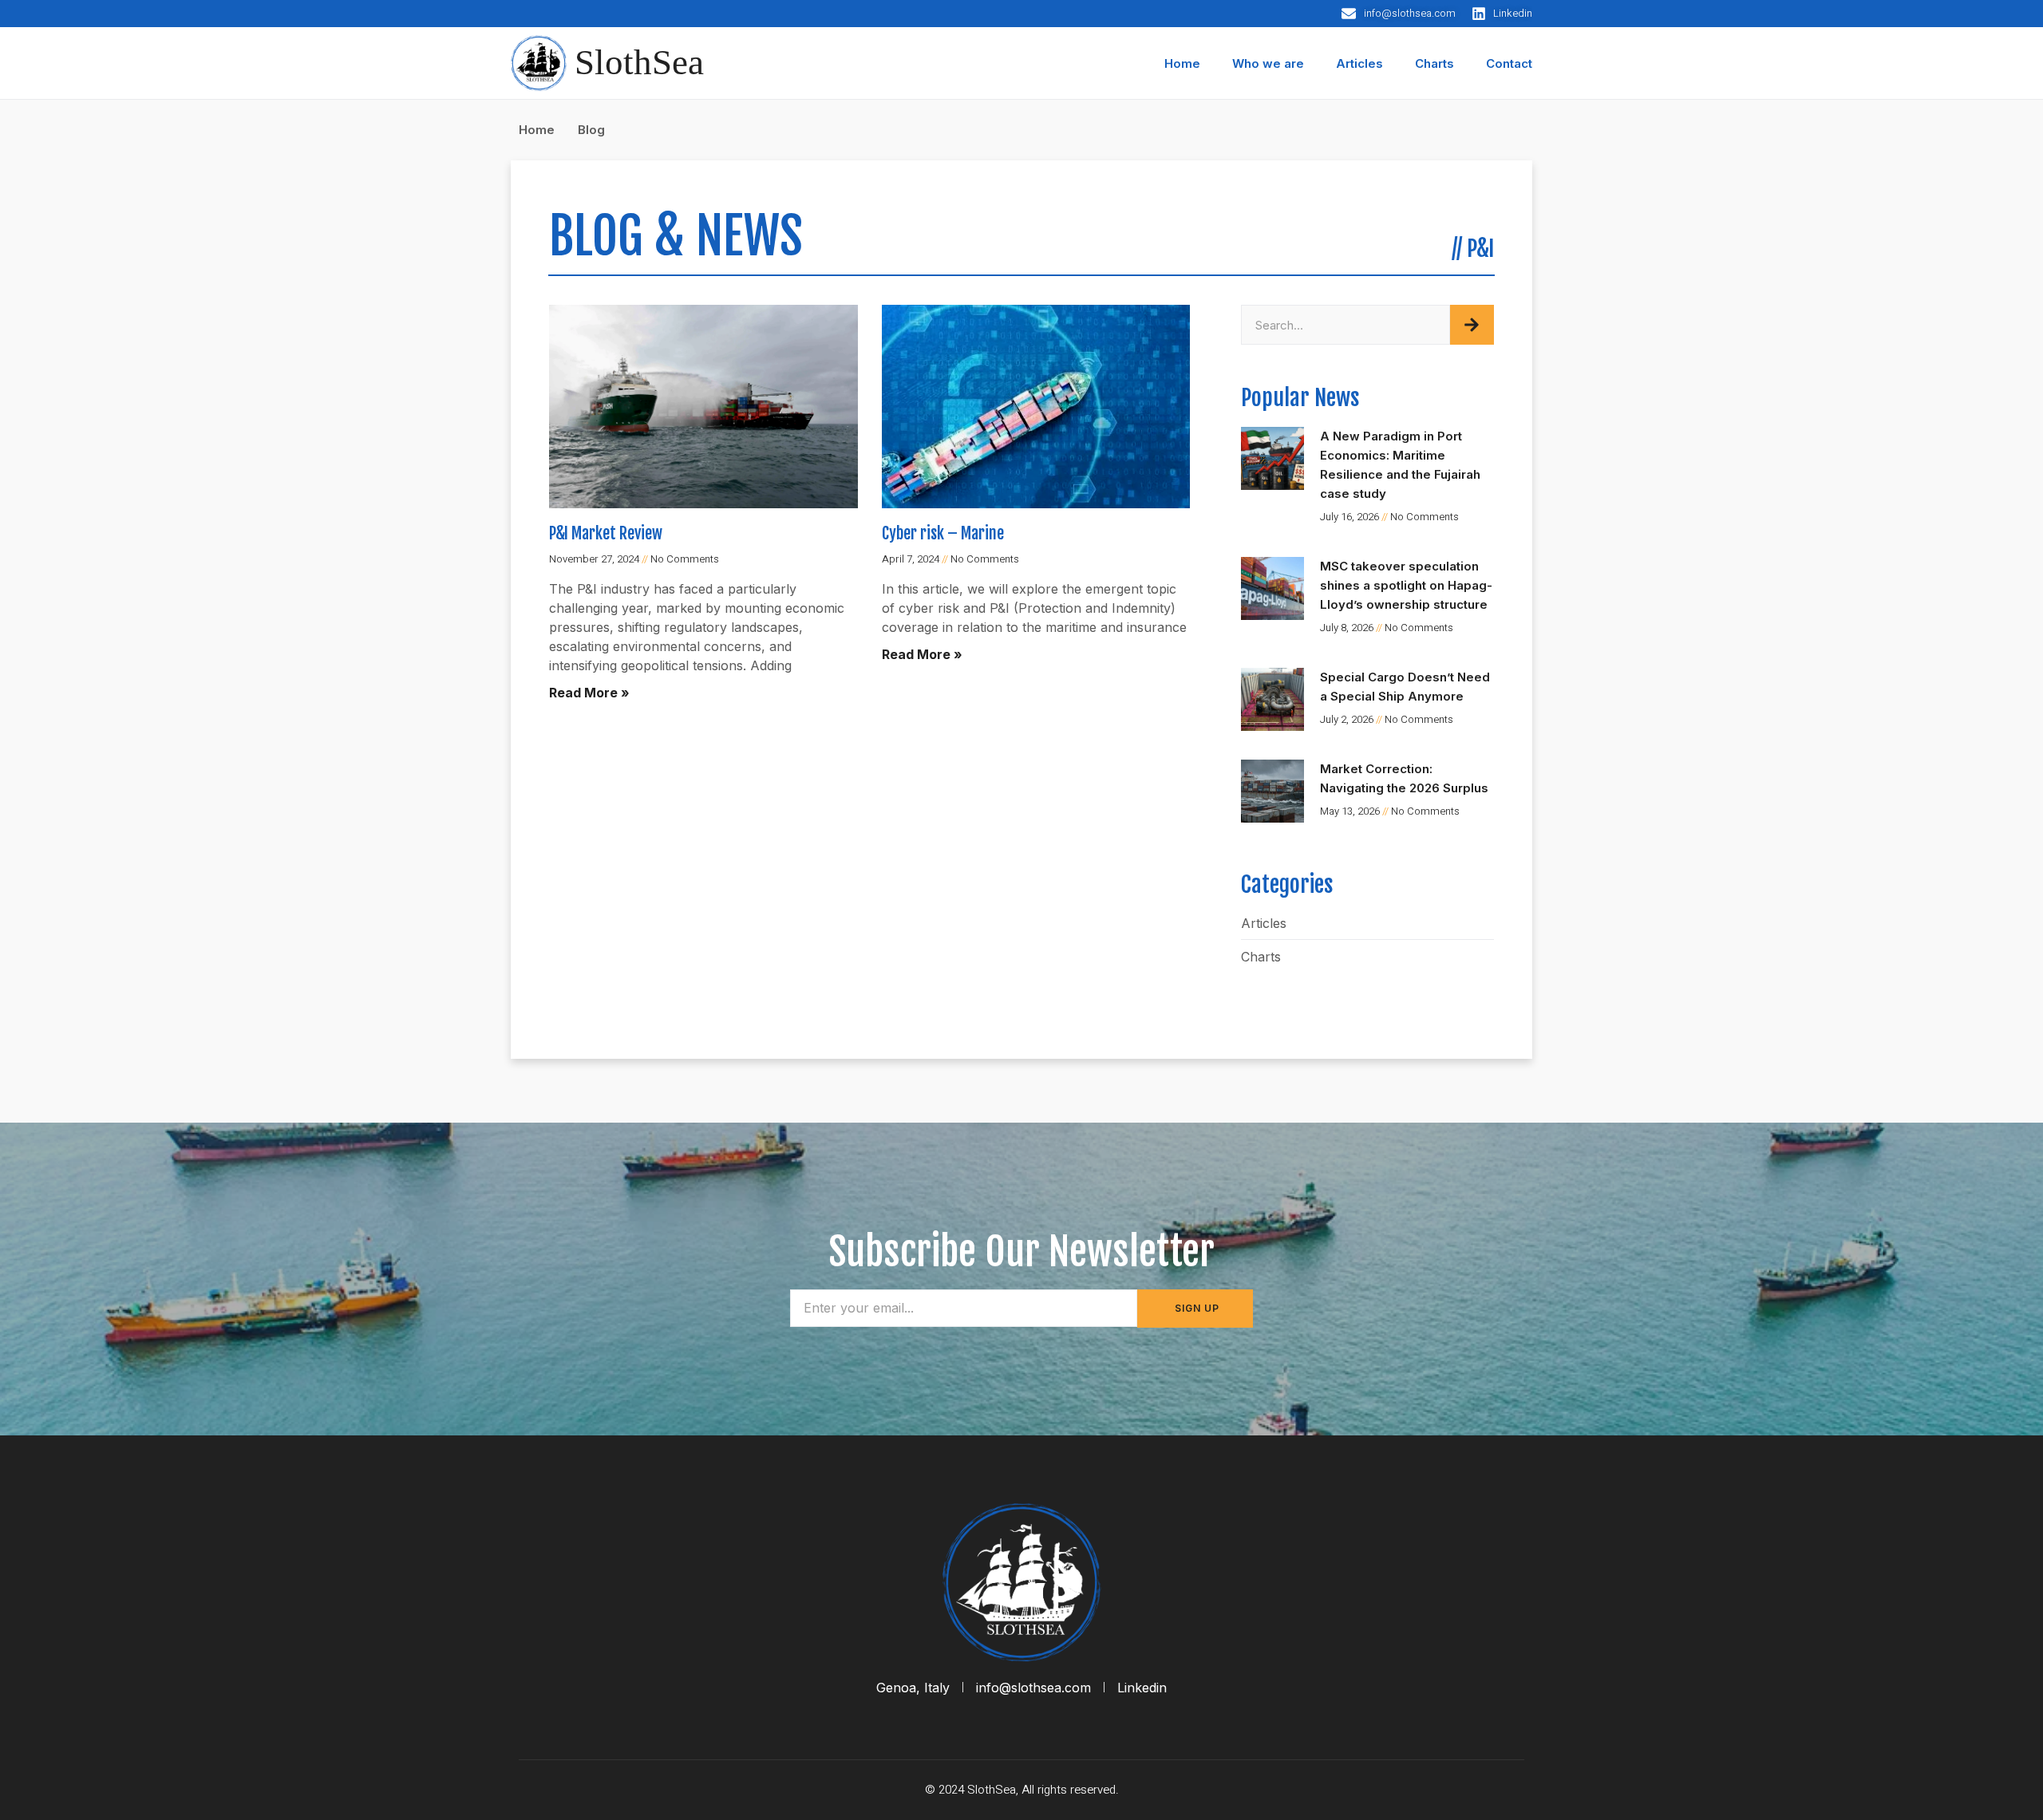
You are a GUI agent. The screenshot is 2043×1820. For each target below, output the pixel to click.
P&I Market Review (606, 533)
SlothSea (639, 62)
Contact (1509, 63)
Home (1182, 63)
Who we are (1268, 63)
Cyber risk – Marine (943, 533)
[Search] (1472, 325)
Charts (1434, 63)
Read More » (589, 693)
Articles (1359, 63)
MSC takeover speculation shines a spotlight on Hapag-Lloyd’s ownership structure (1406, 585)
